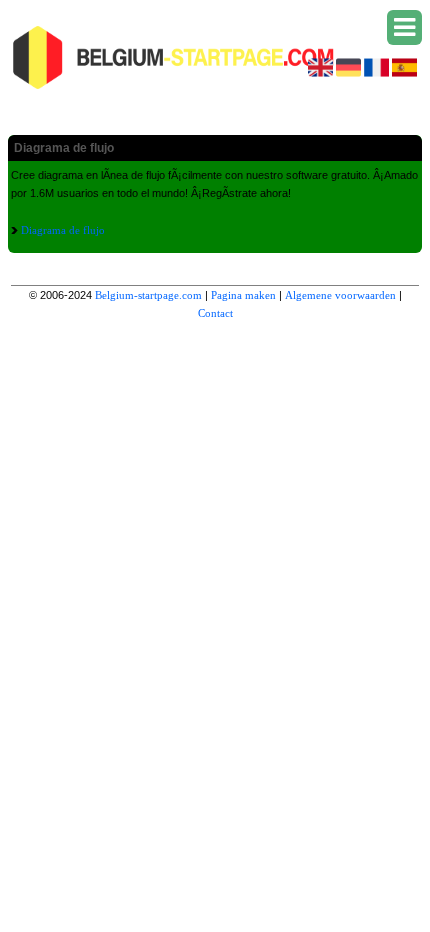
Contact (215, 313)
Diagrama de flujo (63, 230)
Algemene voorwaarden (340, 295)
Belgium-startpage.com (148, 295)
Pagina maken (243, 295)
